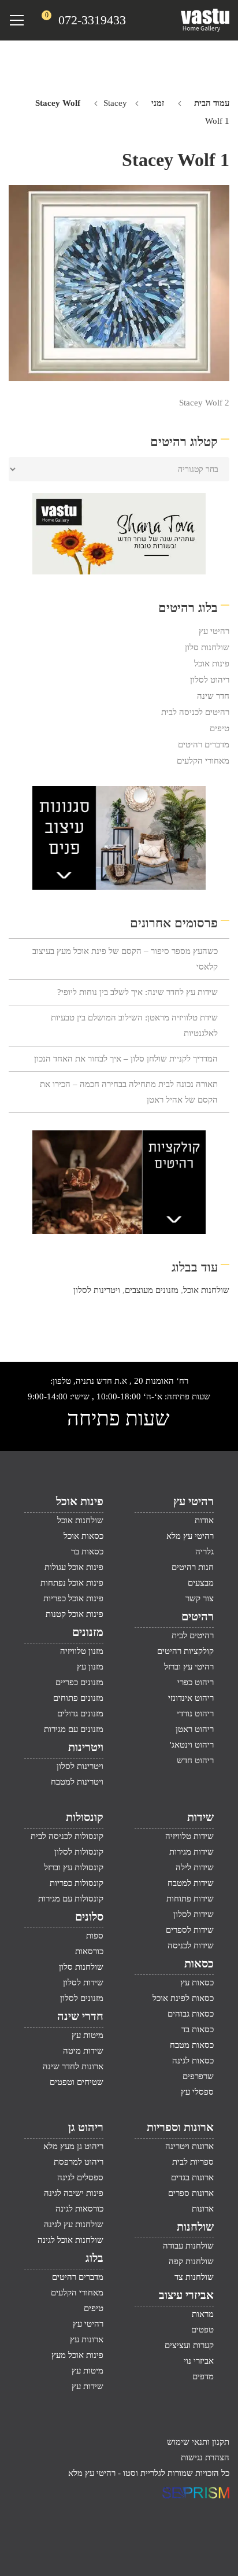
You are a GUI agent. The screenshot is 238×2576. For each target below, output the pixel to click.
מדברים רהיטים (204, 745)
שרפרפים (198, 2076)
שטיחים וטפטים (77, 2082)
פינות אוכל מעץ (77, 2355)
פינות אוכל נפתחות (72, 1583)
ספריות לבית (193, 2162)
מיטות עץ (88, 2035)
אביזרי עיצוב (186, 2295)
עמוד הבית (212, 103)
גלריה (204, 1552)
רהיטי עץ (214, 631)
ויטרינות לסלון (97, 1290)
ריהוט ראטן (195, 1729)
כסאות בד (198, 2029)
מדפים (203, 2376)
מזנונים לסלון (82, 1998)
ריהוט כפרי (196, 1682)
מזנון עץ (90, 1667)
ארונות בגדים (192, 2177)
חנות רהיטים (193, 1567)
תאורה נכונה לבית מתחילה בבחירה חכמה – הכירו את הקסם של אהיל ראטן (129, 1092)
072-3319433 (92, 20)
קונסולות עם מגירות (71, 1899)
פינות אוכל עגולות (74, 1567)
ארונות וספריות (180, 2127)
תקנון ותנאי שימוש (198, 2442)
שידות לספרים (190, 1930)
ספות (95, 1936)
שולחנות (195, 2227)
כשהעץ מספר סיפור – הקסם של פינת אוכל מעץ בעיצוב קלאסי (125, 959)
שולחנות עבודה (188, 2246)
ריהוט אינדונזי (191, 1698)
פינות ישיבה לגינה (74, 2193)
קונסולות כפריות (77, 1883)
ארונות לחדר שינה (73, 2066)
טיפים (220, 728)
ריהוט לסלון (210, 680)
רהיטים (198, 1616)
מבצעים (201, 1583)
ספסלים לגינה (80, 2177)
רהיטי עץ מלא (190, 1536)
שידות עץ (88, 2386)
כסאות (199, 1963)
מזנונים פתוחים (78, 1698)
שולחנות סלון (207, 647)
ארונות (203, 2209)
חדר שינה (213, 696)
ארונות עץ (87, 2339)
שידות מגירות (191, 1852)
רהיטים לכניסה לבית (195, 712)
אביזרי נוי (199, 2361)
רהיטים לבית (193, 1635)
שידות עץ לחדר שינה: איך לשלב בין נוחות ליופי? (137, 992)
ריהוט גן (86, 2127)
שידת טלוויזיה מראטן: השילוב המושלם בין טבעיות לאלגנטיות (134, 1025)
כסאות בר (87, 1552)
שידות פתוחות (190, 1899)
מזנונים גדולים (80, 1713)
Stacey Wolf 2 (204, 403)
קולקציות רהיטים (185, 1651)
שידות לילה (195, 1867)
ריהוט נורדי (195, 1713)
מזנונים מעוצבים (152, 1290)
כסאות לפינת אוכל (183, 1998)
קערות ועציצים (189, 2345)
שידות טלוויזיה (189, 1836)
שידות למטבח (191, 1883)
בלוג (94, 2258)
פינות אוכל (212, 664)
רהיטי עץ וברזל (189, 1667)
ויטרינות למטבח (77, 1782)
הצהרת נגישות (205, 2457)
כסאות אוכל (83, 1536)
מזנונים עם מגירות (74, 1729)
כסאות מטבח (192, 2045)
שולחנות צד (194, 2277)
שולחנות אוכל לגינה (70, 2240)
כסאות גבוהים (191, 2014)
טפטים (202, 2330)
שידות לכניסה (191, 1945)
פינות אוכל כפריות (73, 1598)
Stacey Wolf (58, 103)
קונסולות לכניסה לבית (67, 1836)
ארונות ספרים (191, 2193)
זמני (158, 103)
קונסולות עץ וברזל (74, 1867)
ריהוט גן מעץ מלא (73, 2146)
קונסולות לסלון (79, 1852)
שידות (200, 1817)
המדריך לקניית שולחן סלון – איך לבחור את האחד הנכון (126, 1059)
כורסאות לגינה (79, 2209)
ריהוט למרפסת (79, 2162)
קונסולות (85, 1817)
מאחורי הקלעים (203, 761)
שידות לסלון (194, 1914)
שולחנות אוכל (206, 1290)
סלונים (89, 1917)
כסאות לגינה (193, 2061)
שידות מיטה (83, 2051)
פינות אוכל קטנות (75, 1614)
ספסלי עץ (197, 2092)
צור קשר (200, 1598)
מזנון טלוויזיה (82, 1651)
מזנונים (88, 1632)
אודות (204, 1520)
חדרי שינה (80, 2016)
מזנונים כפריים (79, 1682)
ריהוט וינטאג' (192, 1745)
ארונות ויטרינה (189, 2146)
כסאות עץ (197, 1982)
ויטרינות (86, 1747)
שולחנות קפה (191, 2261)
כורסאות (89, 1951)
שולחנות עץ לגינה (74, 2224)
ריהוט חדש (195, 1760)
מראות (203, 2314)
